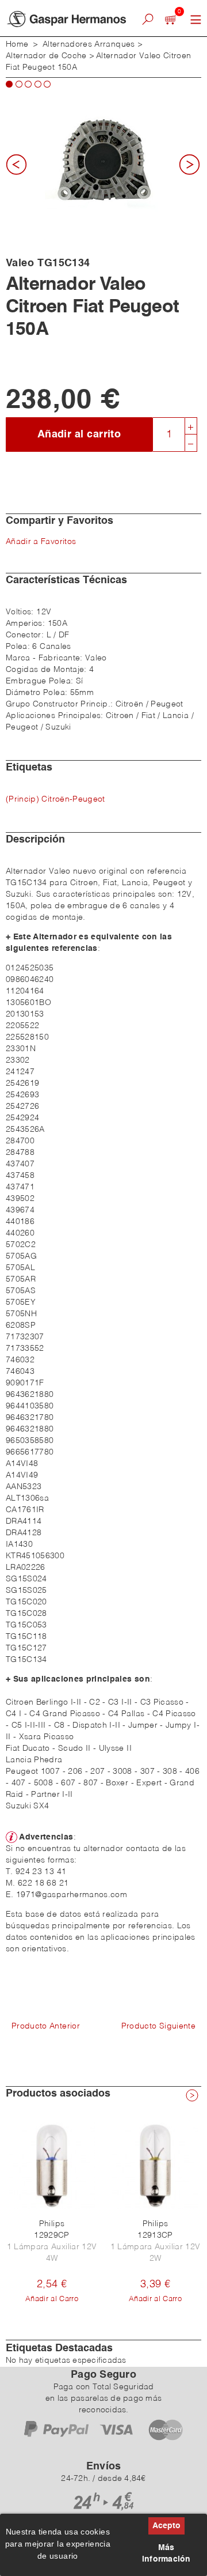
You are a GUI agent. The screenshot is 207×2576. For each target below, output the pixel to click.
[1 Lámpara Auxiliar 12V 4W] (52, 2166)
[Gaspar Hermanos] (66, 19)
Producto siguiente (158, 2026)
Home (17, 44)
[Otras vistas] (20, 168)
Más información (166, 2554)
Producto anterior (46, 2026)
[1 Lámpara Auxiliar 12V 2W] (155, 2166)
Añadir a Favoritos (41, 542)
